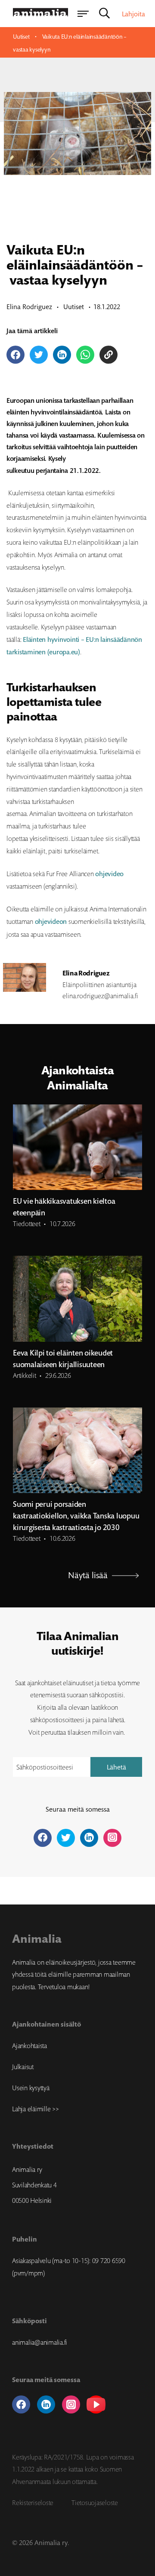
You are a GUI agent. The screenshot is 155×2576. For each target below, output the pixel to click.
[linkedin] (46, 2404)
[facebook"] (43, 1838)
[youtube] (96, 2404)
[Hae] (104, 14)
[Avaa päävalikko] (82, 14)
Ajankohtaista (29, 2045)
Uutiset (21, 37)
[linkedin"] (89, 1838)
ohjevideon (51, 922)
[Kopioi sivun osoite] (108, 355)
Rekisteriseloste (33, 2502)
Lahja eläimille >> (36, 2109)
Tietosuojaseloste (95, 2502)
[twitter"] (66, 1838)
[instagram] (71, 2404)
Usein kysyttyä (31, 2088)
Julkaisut (23, 2067)
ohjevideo (109, 874)
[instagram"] (112, 1838)
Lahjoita (133, 14)
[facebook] (21, 2404)
